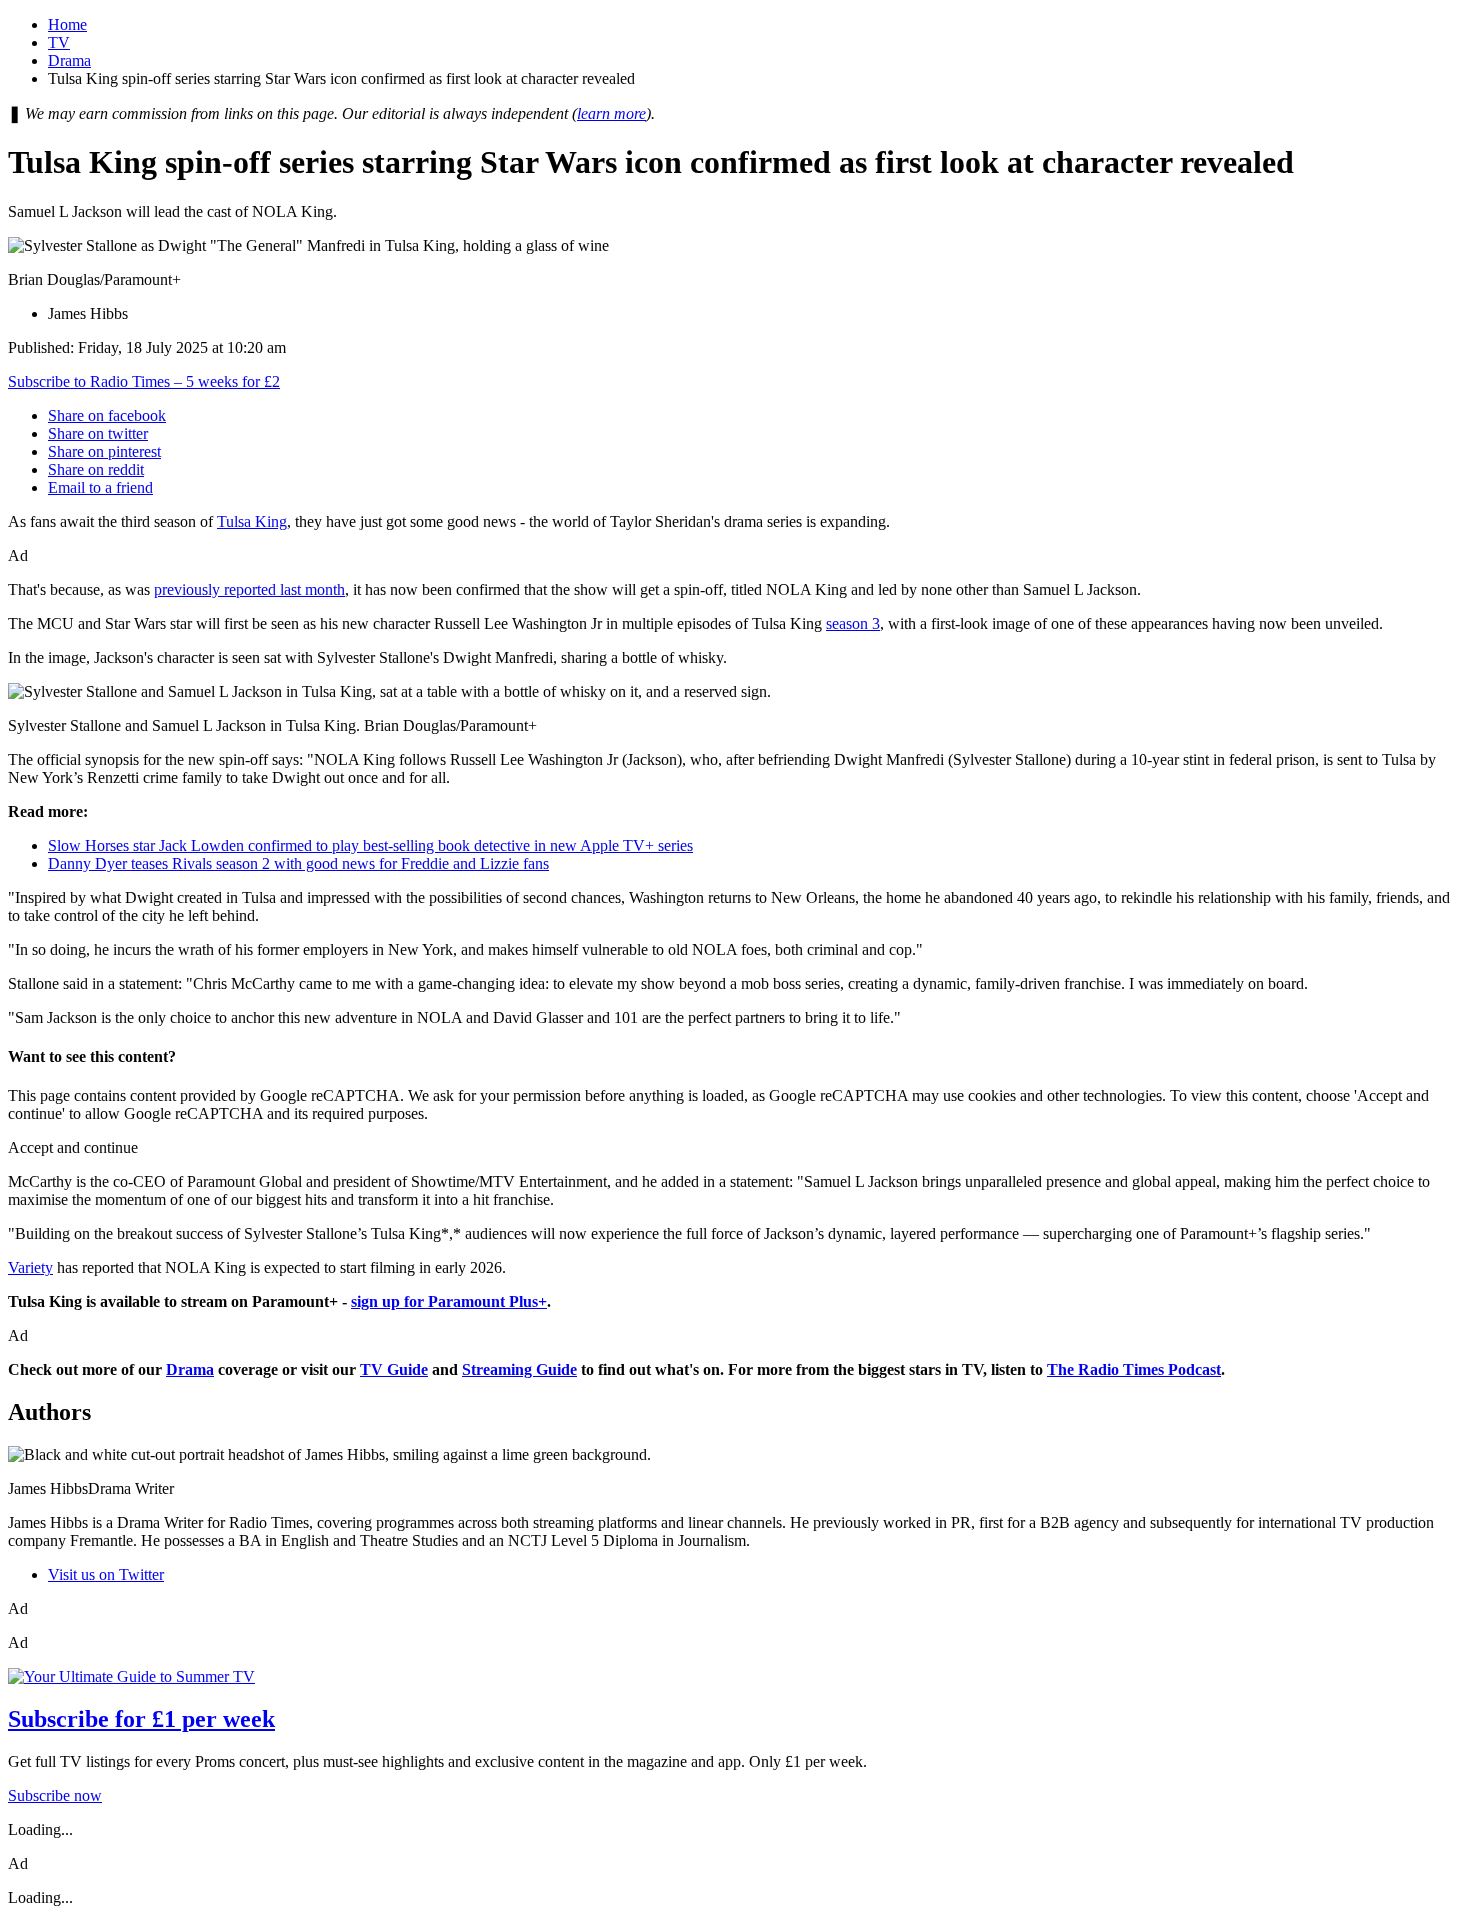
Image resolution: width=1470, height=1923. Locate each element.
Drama (69, 60)
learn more (611, 113)
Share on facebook (107, 415)
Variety (30, 1267)
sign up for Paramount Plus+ (449, 1301)
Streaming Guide (519, 1369)
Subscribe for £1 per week (141, 1719)
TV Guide (394, 1369)
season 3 (853, 623)
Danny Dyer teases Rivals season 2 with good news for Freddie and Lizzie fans (298, 863)
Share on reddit (96, 469)
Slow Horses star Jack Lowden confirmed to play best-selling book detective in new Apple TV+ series (370, 845)
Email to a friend (100, 487)
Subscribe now (55, 1795)
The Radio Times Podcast (1134, 1369)
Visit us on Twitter (106, 1574)
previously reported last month (249, 589)
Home (67, 24)
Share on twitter (98, 433)
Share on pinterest (104, 451)
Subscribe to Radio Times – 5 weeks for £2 (144, 381)
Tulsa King (252, 521)
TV (59, 42)
